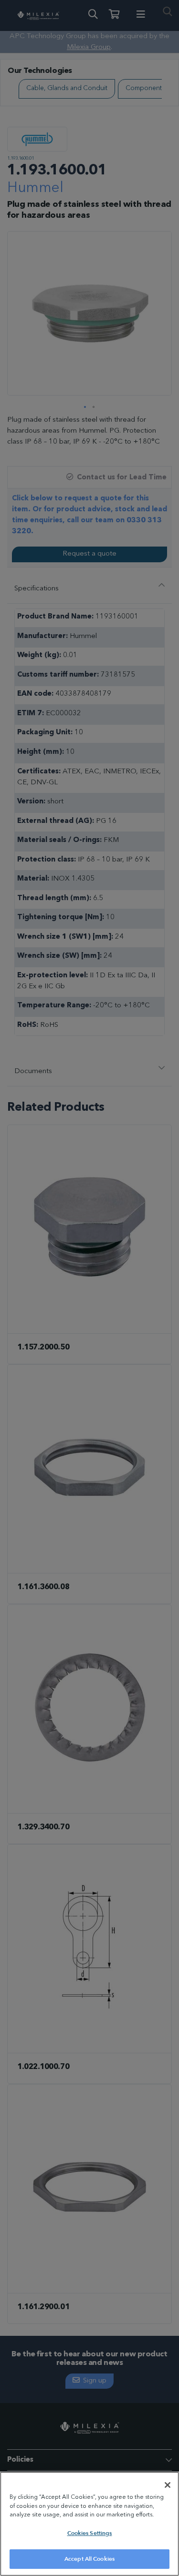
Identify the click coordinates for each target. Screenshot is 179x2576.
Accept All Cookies (89, 2559)
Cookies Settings (90, 2533)
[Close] (168, 2485)
